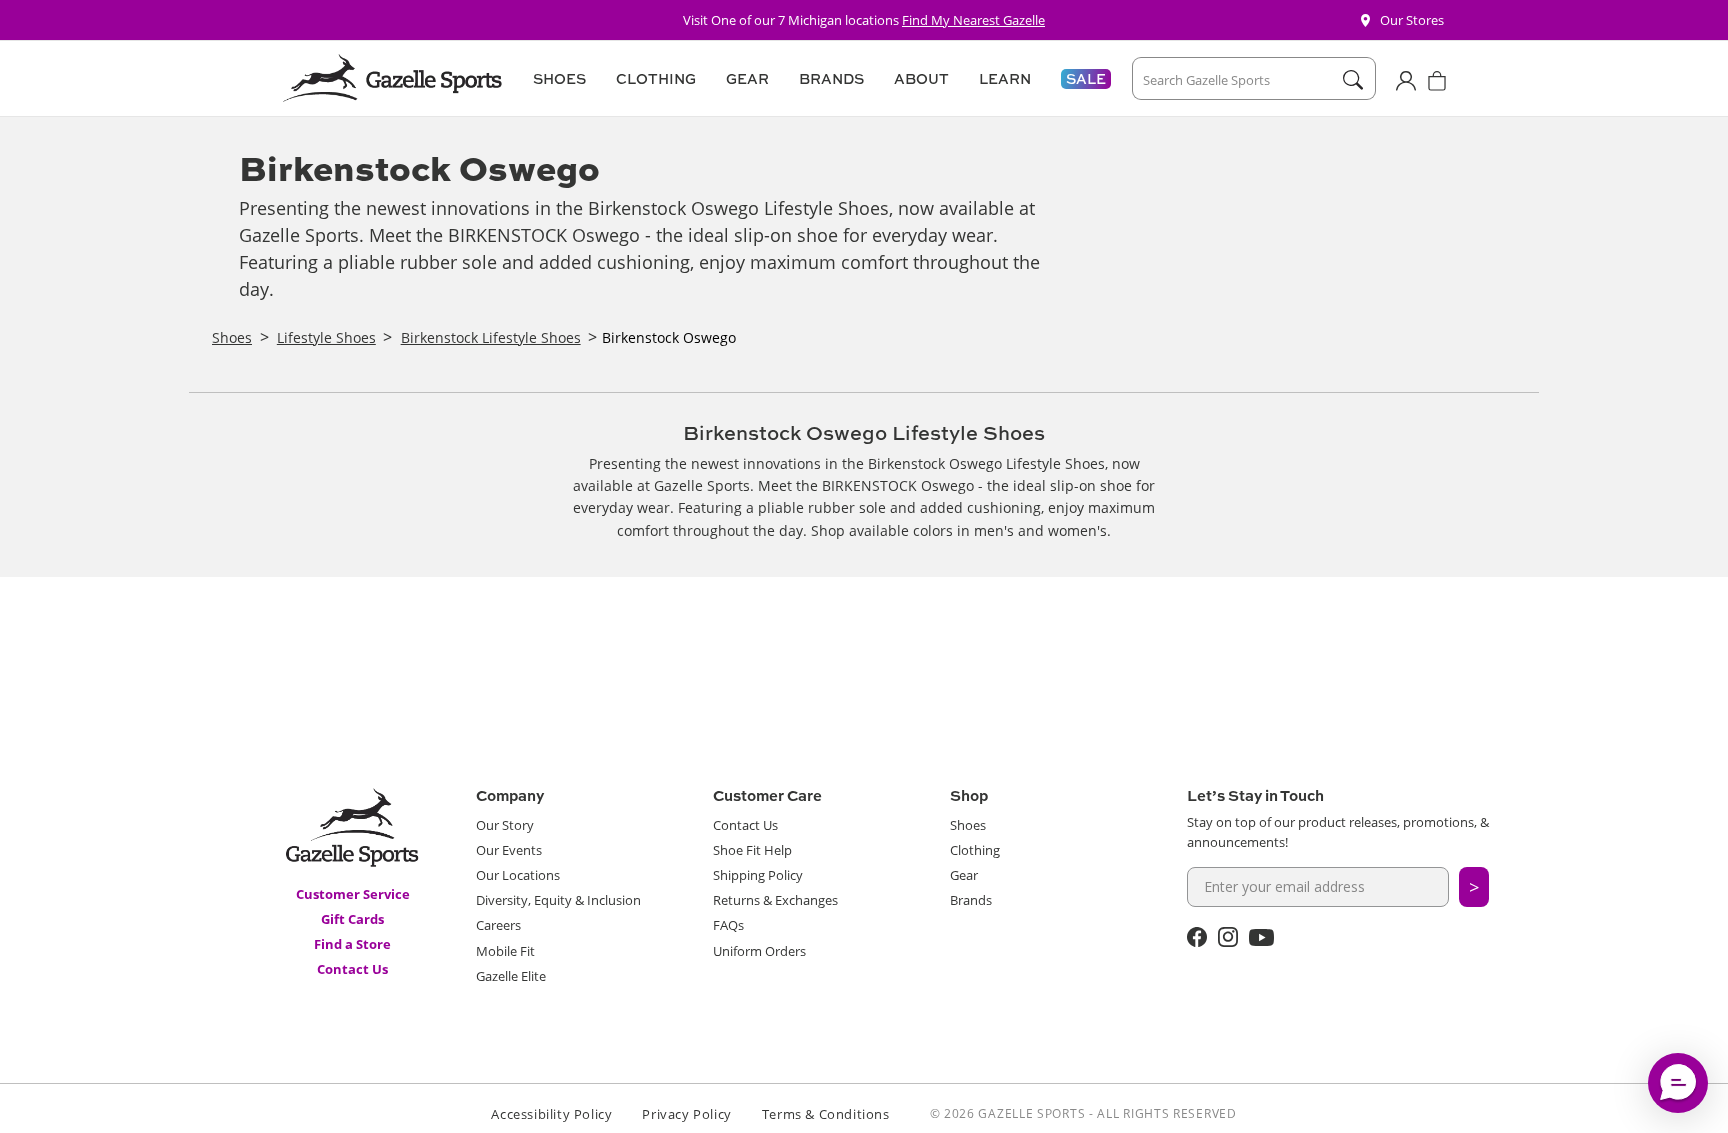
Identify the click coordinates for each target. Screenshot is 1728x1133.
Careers (498, 925)
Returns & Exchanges (775, 900)
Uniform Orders (759, 951)
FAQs (728, 925)
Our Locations (518, 875)
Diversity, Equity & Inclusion (558, 900)
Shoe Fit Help (752, 850)
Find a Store (352, 944)
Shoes (968, 825)
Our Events (509, 850)
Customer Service (353, 894)
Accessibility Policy (551, 1114)
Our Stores (1412, 20)
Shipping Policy (758, 875)
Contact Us (352, 969)
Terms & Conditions (826, 1114)
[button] (556, 79)
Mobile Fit (505, 951)
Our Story (505, 825)
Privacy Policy (686, 1114)
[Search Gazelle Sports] (1352, 80)
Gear (964, 875)
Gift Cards (352, 919)
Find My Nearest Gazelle (973, 20)
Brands (971, 900)
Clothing (975, 850)
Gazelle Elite (511, 976)
